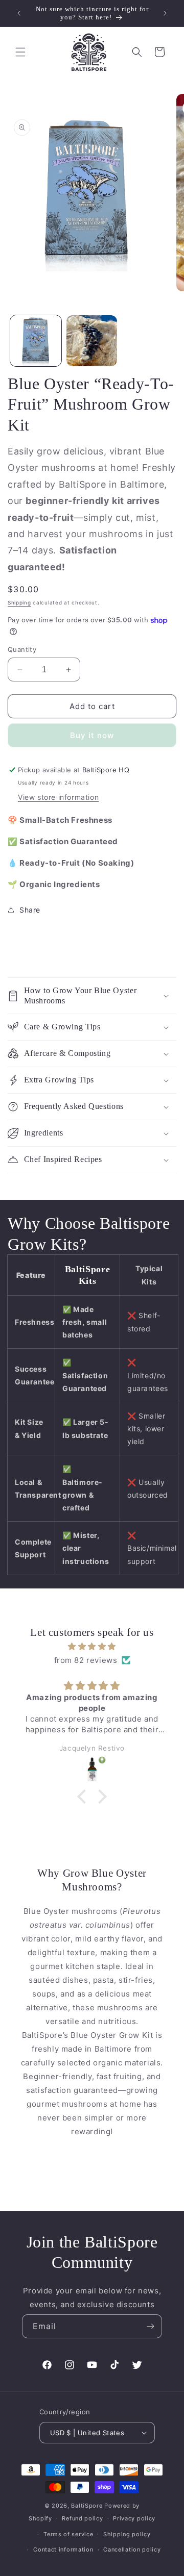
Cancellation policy (132, 2549)
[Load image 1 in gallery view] (36, 341)
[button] (20, 52)
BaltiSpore (87, 2506)
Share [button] (30, 910)
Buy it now (92, 735)
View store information (58, 797)
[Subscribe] (150, 2326)
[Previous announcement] (19, 13)
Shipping (19, 602)
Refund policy (82, 2518)
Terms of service (68, 2534)
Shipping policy (127, 2534)
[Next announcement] (165, 13)
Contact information (63, 2549)
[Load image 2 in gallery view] (92, 341)
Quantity (22, 649)
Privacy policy (134, 2518)
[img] (92, 1646)
